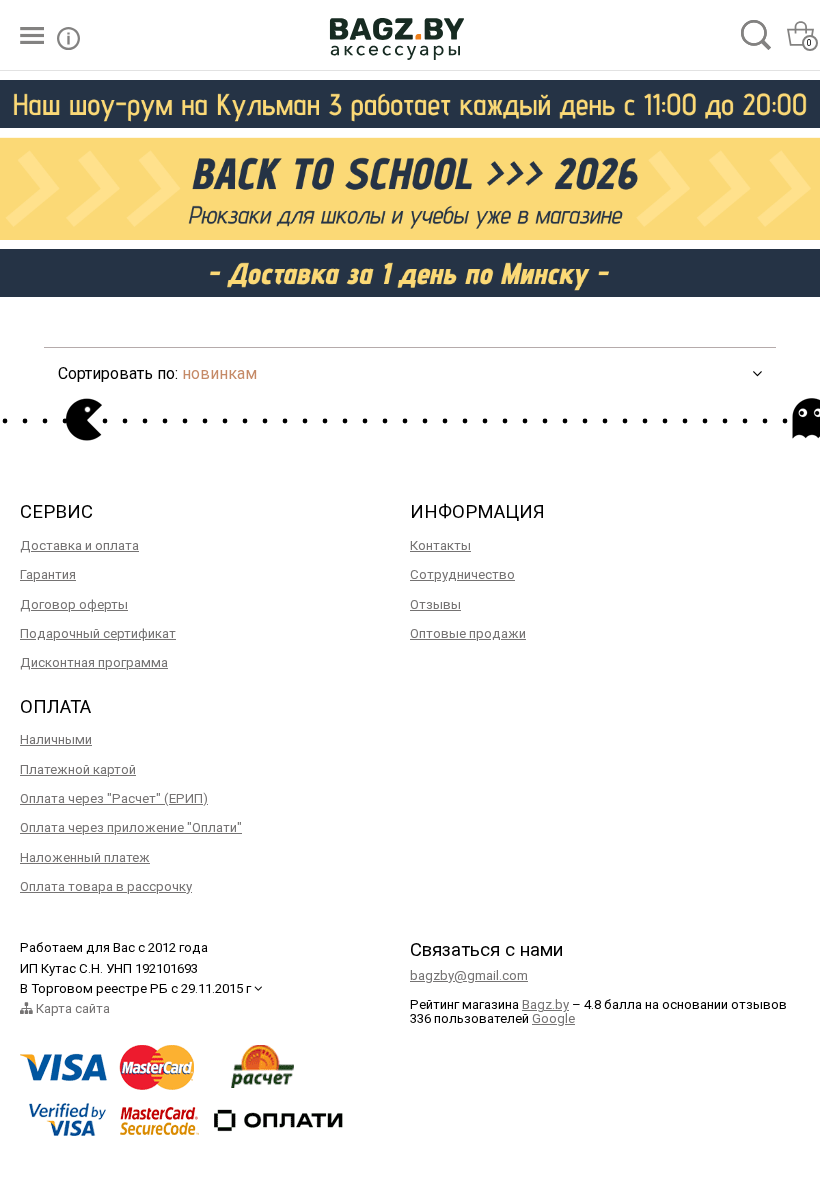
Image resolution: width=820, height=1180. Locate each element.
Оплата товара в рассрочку (106, 886)
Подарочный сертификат (98, 633)
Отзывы (435, 604)
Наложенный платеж (85, 857)
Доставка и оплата (79, 545)
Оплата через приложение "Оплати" (131, 827)
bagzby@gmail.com (469, 975)
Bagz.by (545, 1004)
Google (553, 1018)
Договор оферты (74, 604)
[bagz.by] (397, 35)
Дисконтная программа (94, 662)
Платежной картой (78, 769)
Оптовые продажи (468, 633)
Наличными (56, 739)
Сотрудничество (462, 574)
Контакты (440, 545)
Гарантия (48, 574)
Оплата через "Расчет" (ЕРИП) (114, 798)
